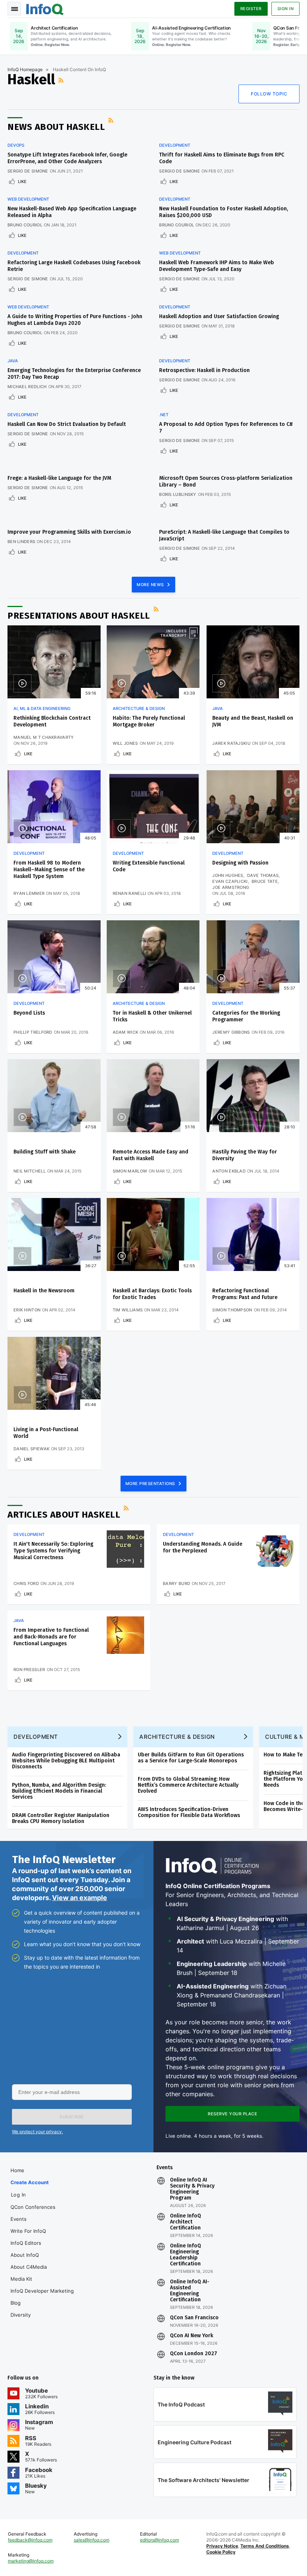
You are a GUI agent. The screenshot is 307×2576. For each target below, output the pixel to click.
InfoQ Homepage (25, 69)
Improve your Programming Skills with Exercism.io (69, 532)
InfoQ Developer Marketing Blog (42, 2297)
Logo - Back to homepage (45, 8)
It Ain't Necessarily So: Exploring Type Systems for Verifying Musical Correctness (53, 1551)
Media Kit (21, 2279)
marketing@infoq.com (31, 2561)
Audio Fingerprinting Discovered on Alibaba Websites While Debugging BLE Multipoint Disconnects (66, 1761)
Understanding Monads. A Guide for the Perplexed (203, 1547)
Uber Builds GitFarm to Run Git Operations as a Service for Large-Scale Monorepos (191, 1758)
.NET (164, 415)
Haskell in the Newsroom (44, 1291)
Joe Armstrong (231, 887)
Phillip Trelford (33, 1032)
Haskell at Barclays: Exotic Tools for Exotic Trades (152, 1294)
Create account (30, 2182)
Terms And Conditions (265, 2546)
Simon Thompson (232, 1310)
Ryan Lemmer (29, 893)
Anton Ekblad (229, 1171)
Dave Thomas (263, 875)
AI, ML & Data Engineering (42, 708)
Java (13, 361)
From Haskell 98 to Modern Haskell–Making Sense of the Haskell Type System (49, 870)
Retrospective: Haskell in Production (204, 370)
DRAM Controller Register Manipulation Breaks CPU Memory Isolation (61, 1818)
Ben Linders (21, 542)
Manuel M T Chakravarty (44, 737)
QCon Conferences (33, 2207)
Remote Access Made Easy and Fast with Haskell (151, 1155)
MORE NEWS (151, 585)
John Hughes (228, 875)
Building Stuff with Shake (45, 1152)
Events (19, 2219)
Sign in (286, 9)
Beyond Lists (29, 1013)
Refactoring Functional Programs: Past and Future (245, 1294)
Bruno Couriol (25, 225)
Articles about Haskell (64, 1515)
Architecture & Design (139, 708)
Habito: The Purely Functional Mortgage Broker (149, 721)
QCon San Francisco (194, 2318)
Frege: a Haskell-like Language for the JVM (59, 478)
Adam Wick (126, 1032)
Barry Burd (177, 1583)
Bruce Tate (265, 881)
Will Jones (125, 743)
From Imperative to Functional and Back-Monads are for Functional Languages (51, 1637)
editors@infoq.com (159, 2540)
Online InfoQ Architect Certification (186, 2222)
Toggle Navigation (14, 9)
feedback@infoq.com (30, 2540)
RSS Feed (62, 80)
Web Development (28, 199)
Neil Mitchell (30, 1171)
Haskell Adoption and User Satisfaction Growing (219, 316)
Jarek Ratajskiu (231, 743)
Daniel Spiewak (31, 1449)
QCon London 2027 (194, 2354)
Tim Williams (128, 1310)
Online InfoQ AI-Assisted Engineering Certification (190, 2291)
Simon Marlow (130, 1171)
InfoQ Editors (26, 2243)
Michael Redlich (27, 387)
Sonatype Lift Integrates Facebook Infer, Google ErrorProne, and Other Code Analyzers (67, 158)
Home (17, 2170)
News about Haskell (56, 127)
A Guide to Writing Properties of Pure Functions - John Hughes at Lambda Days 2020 (75, 320)
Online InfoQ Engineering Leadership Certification (186, 2255)
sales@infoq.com (92, 2540)
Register (251, 9)
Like (22, 182)
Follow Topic (269, 94)
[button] (72, 2117)
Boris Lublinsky (178, 494)
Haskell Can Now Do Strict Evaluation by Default (67, 424)
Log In (19, 2195)
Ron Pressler (29, 1670)
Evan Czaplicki (230, 881)
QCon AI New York (192, 2336)
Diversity (21, 2315)
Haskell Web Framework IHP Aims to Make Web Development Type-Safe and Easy (217, 266)
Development (175, 145)
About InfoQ (25, 2255)
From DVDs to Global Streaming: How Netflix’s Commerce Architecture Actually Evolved (188, 1785)
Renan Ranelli (130, 893)
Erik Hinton (27, 1310)
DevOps (16, 145)
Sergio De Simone (28, 171)
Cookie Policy (221, 2552)
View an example (80, 1898)
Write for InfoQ (28, 2231)
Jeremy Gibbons (231, 1032)
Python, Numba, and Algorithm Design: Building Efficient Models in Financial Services (59, 1791)
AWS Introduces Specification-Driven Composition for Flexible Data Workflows (189, 1812)
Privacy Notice (222, 2546)
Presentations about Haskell (79, 616)
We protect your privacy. (37, 2132)
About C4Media (29, 2267)
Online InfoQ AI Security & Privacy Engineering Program (192, 2189)
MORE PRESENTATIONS (151, 1484)
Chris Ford (26, 1583)
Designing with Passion (240, 863)
